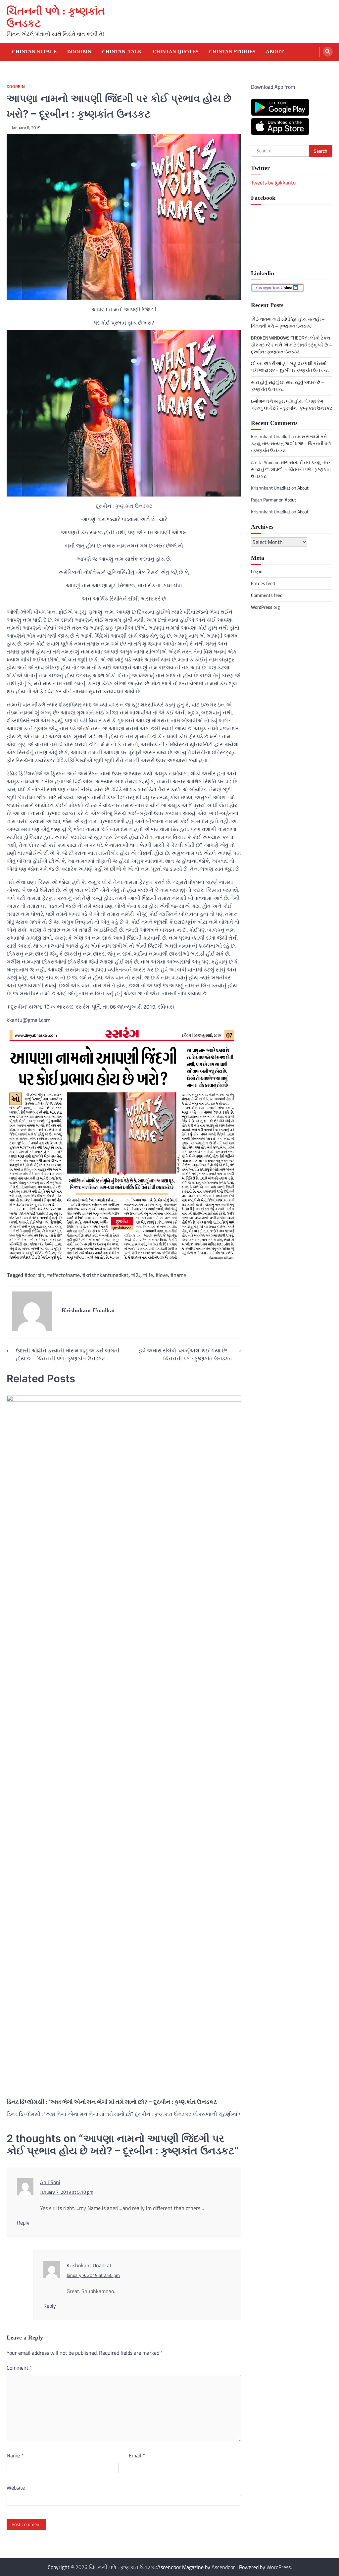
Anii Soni (50, 2182)
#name (178, 1275)
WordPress (279, 2567)
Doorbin (79, 52)
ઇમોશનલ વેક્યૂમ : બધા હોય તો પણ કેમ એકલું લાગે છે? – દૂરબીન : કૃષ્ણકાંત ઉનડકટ (292, 404)
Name (15, 2455)
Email (137, 2455)
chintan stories (232, 52)
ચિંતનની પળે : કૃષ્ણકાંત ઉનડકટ (123, 2567)
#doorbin (34, 1275)
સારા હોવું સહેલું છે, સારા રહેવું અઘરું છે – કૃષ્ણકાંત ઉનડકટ (288, 386)
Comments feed (267, 595)
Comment (19, 2368)
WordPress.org (265, 607)
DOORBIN (16, 87)
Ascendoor (223, 2567)
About (275, 52)
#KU (136, 1275)
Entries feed (263, 583)
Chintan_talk (122, 52)
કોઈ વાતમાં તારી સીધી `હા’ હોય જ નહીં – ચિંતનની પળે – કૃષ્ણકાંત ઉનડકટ (288, 322)
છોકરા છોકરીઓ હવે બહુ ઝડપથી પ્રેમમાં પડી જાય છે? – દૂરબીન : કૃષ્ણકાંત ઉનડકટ (290, 367)
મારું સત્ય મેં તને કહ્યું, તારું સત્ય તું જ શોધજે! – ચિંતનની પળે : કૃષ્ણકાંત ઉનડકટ (291, 443)
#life (148, 1275)
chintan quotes (175, 52)
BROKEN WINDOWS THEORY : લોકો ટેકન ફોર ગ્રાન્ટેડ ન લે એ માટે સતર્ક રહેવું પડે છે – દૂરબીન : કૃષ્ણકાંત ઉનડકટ (291, 345)
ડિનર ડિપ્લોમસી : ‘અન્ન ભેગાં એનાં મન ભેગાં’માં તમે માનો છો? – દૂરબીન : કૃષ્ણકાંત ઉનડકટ (112, 2102)
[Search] (328, 52)
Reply (23, 2223)
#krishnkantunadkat (105, 1275)
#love (162, 1275)
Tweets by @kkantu (273, 183)
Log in (257, 571)
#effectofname (63, 1275)
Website (16, 2488)
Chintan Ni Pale (34, 52)
